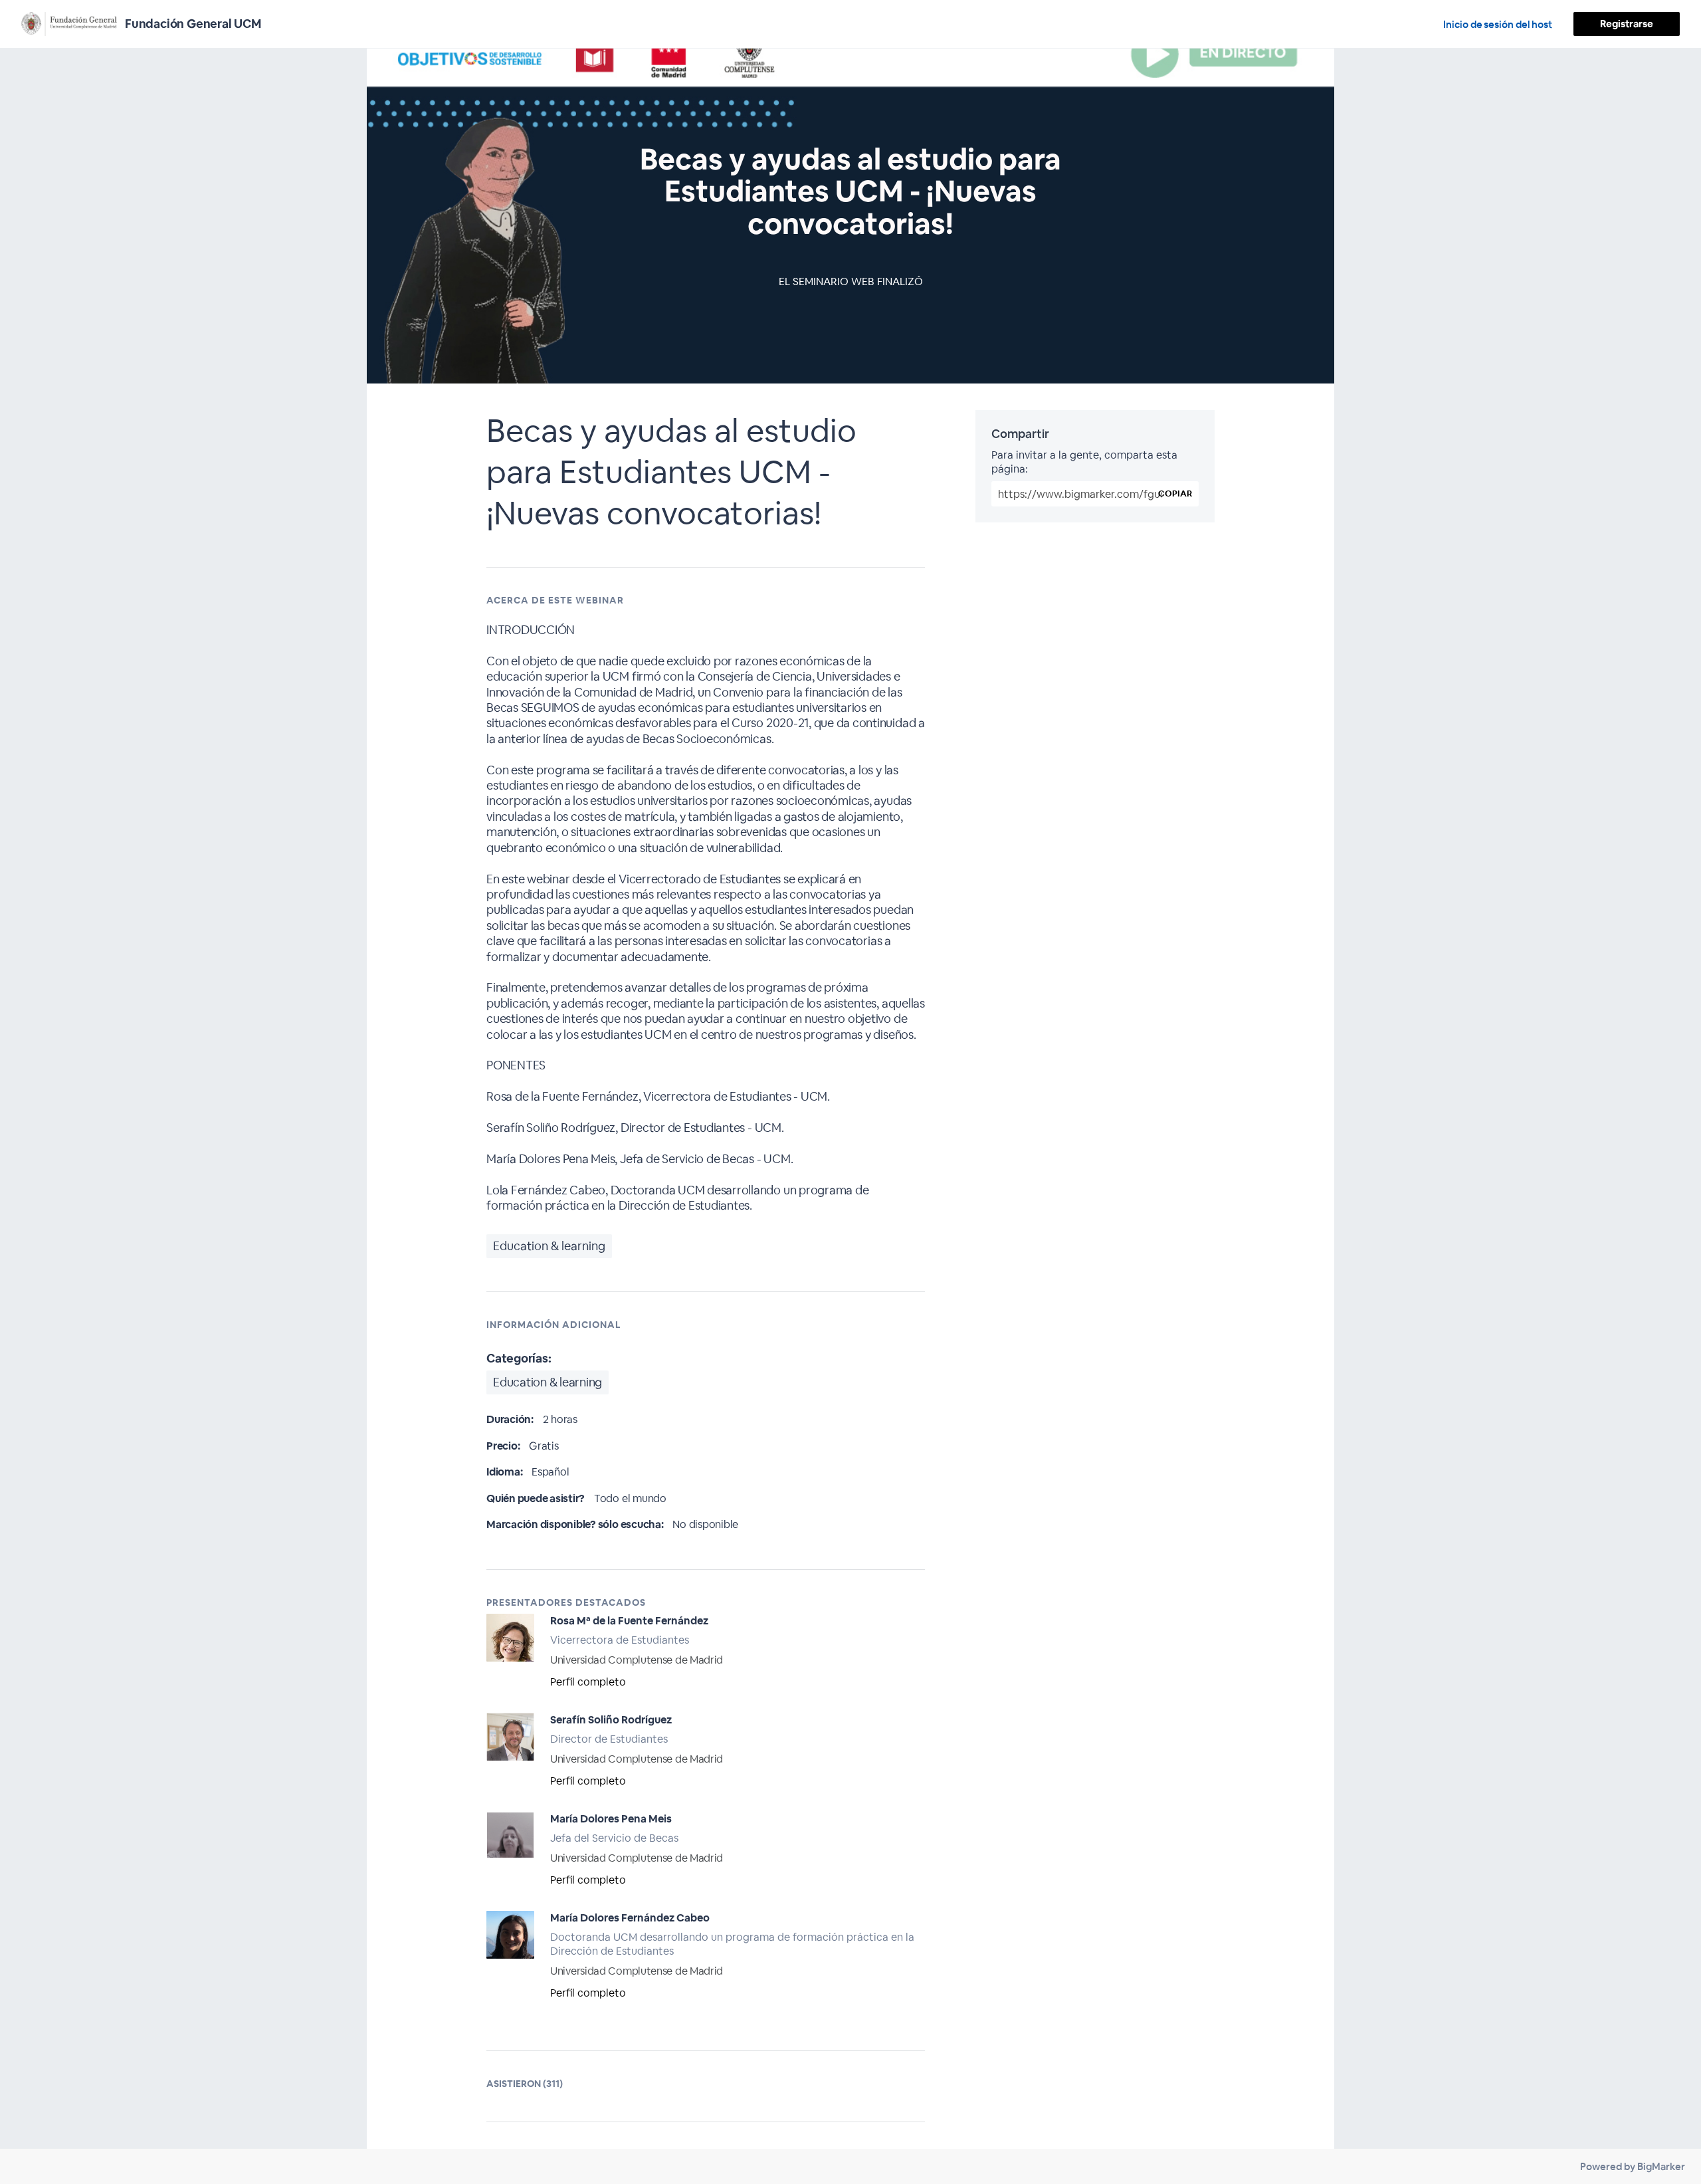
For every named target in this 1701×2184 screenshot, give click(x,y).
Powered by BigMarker (1633, 2166)
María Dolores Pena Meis (611, 1819)
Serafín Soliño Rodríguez (611, 1720)
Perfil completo (588, 1682)
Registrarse (1627, 24)
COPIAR (1175, 493)
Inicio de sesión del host (1498, 24)
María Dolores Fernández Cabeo (630, 1918)
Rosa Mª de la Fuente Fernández (629, 1621)
